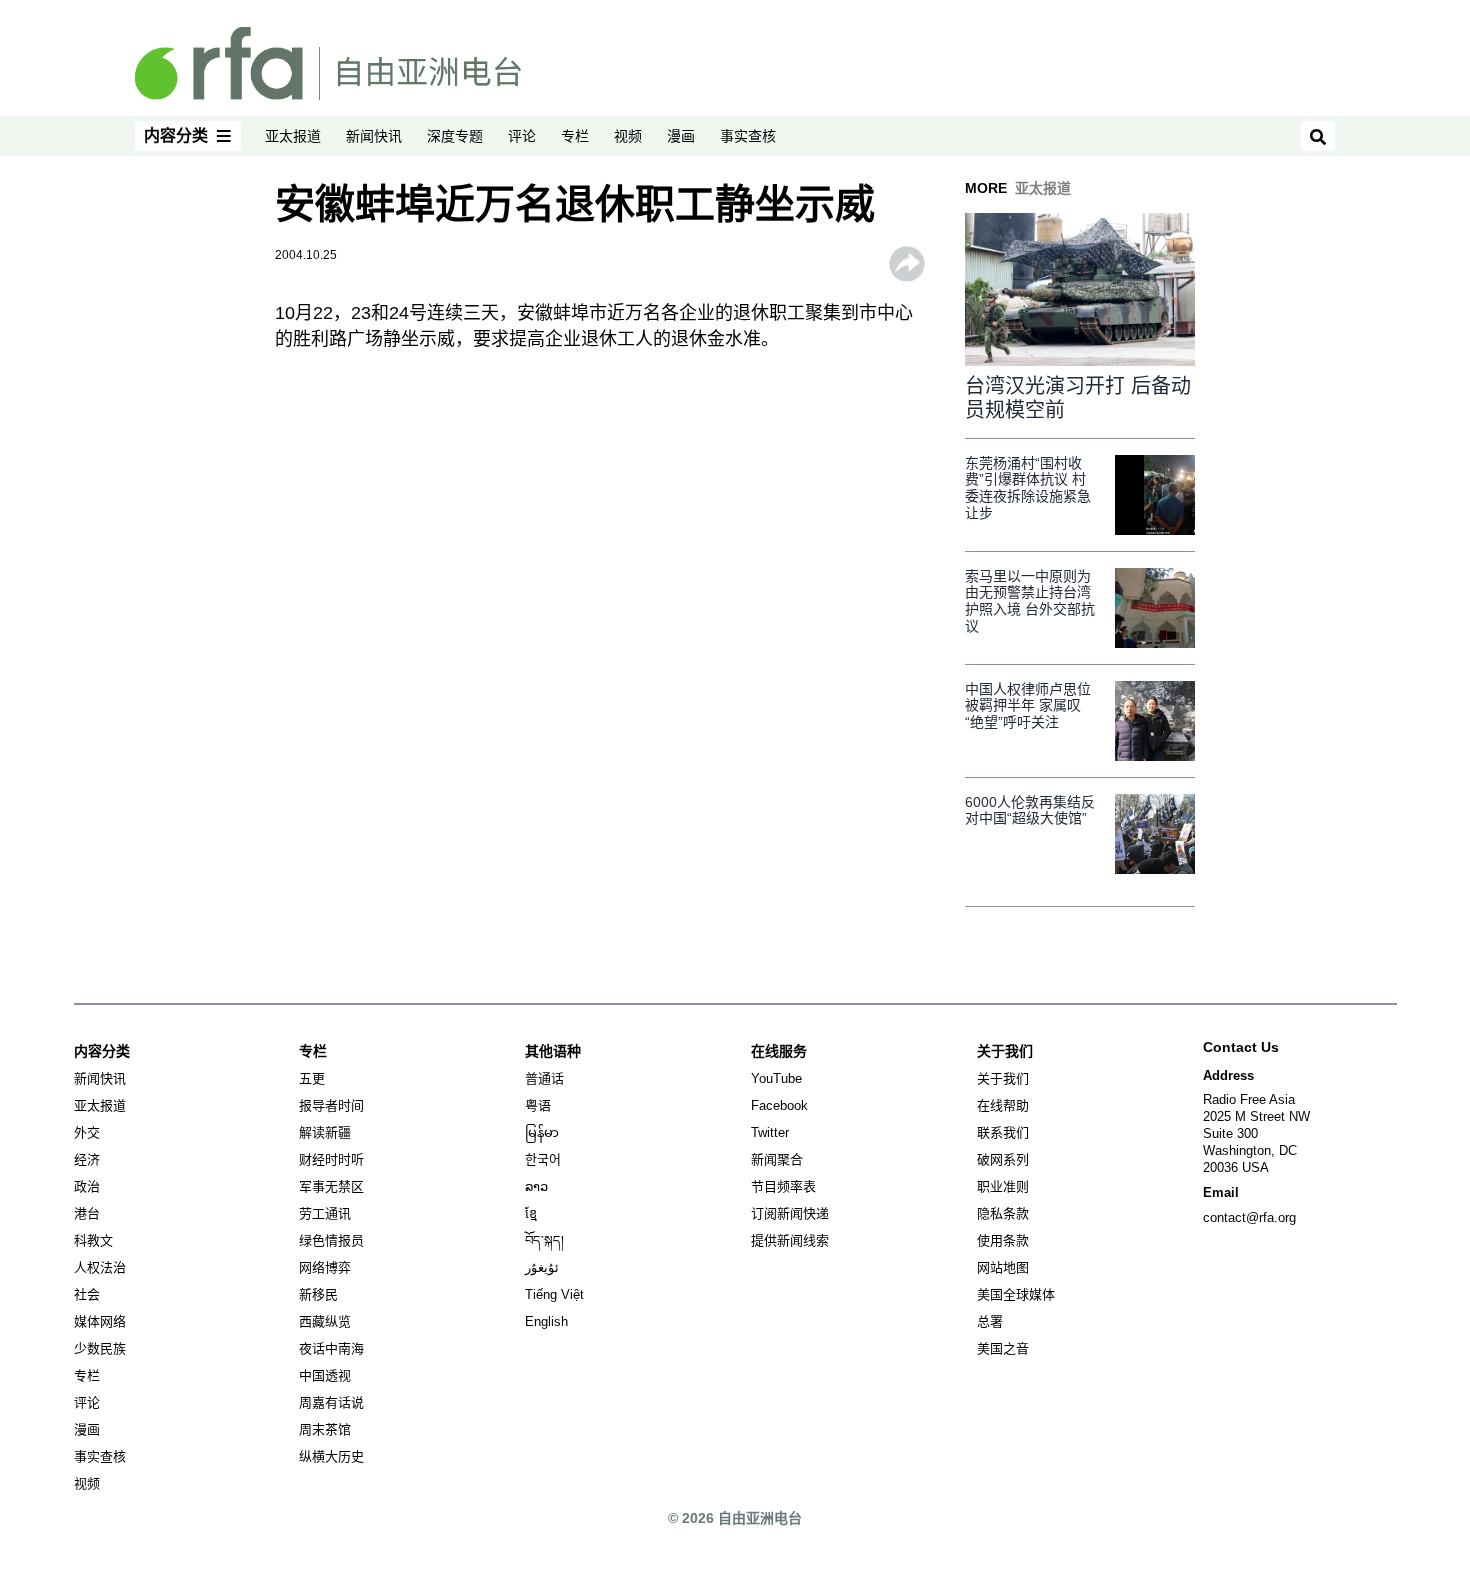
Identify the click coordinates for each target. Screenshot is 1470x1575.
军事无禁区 (331, 1186)
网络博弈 (325, 1267)
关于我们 (1003, 1078)
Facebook (779, 1105)
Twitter (770, 1132)
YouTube (776, 1078)
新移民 (318, 1294)
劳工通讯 (325, 1213)
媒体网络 (100, 1321)
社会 (87, 1294)
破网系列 (1003, 1159)
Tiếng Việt (554, 1294)
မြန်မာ (542, 1132)
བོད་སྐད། (544, 1240)
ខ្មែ (531, 1213)
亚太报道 (293, 136)
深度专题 (455, 136)
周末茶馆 (325, 1429)
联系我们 (1003, 1132)
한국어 (543, 1159)
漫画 (681, 136)
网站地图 (1003, 1267)
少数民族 (100, 1348)
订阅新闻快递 (790, 1213)
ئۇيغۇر (542, 1267)
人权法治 (100, 1267)
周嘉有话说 (331, 1402)
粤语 (538, 1105)
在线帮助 (1003, 1105)
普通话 (544, 1078)
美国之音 (1003, 1348)
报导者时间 (331, 1105)
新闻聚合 (777, 1159)
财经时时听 (331, 1159)
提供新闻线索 (790, 1240)
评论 (522, 136)
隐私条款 (1003, 1213)
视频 (628, 136)
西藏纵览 (325, 1321)
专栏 (575, 136)
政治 (87, 1186)
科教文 (93, 1240)
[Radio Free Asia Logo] (328, 62)
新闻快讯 (374, 136)
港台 (87, 1213)
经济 (87, 1159)
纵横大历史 (331, 1456)
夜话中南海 (331, 1348)
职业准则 (1003, 1186)
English (546, 1321)
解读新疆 (325, 1132)
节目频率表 (783, 1186)
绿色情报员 (331, 1240)
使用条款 (1003, 1240)
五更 (312, 1078)
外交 (87, 1132)
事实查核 (748, 136)
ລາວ (536, 1186)
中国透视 (325, 1375)
